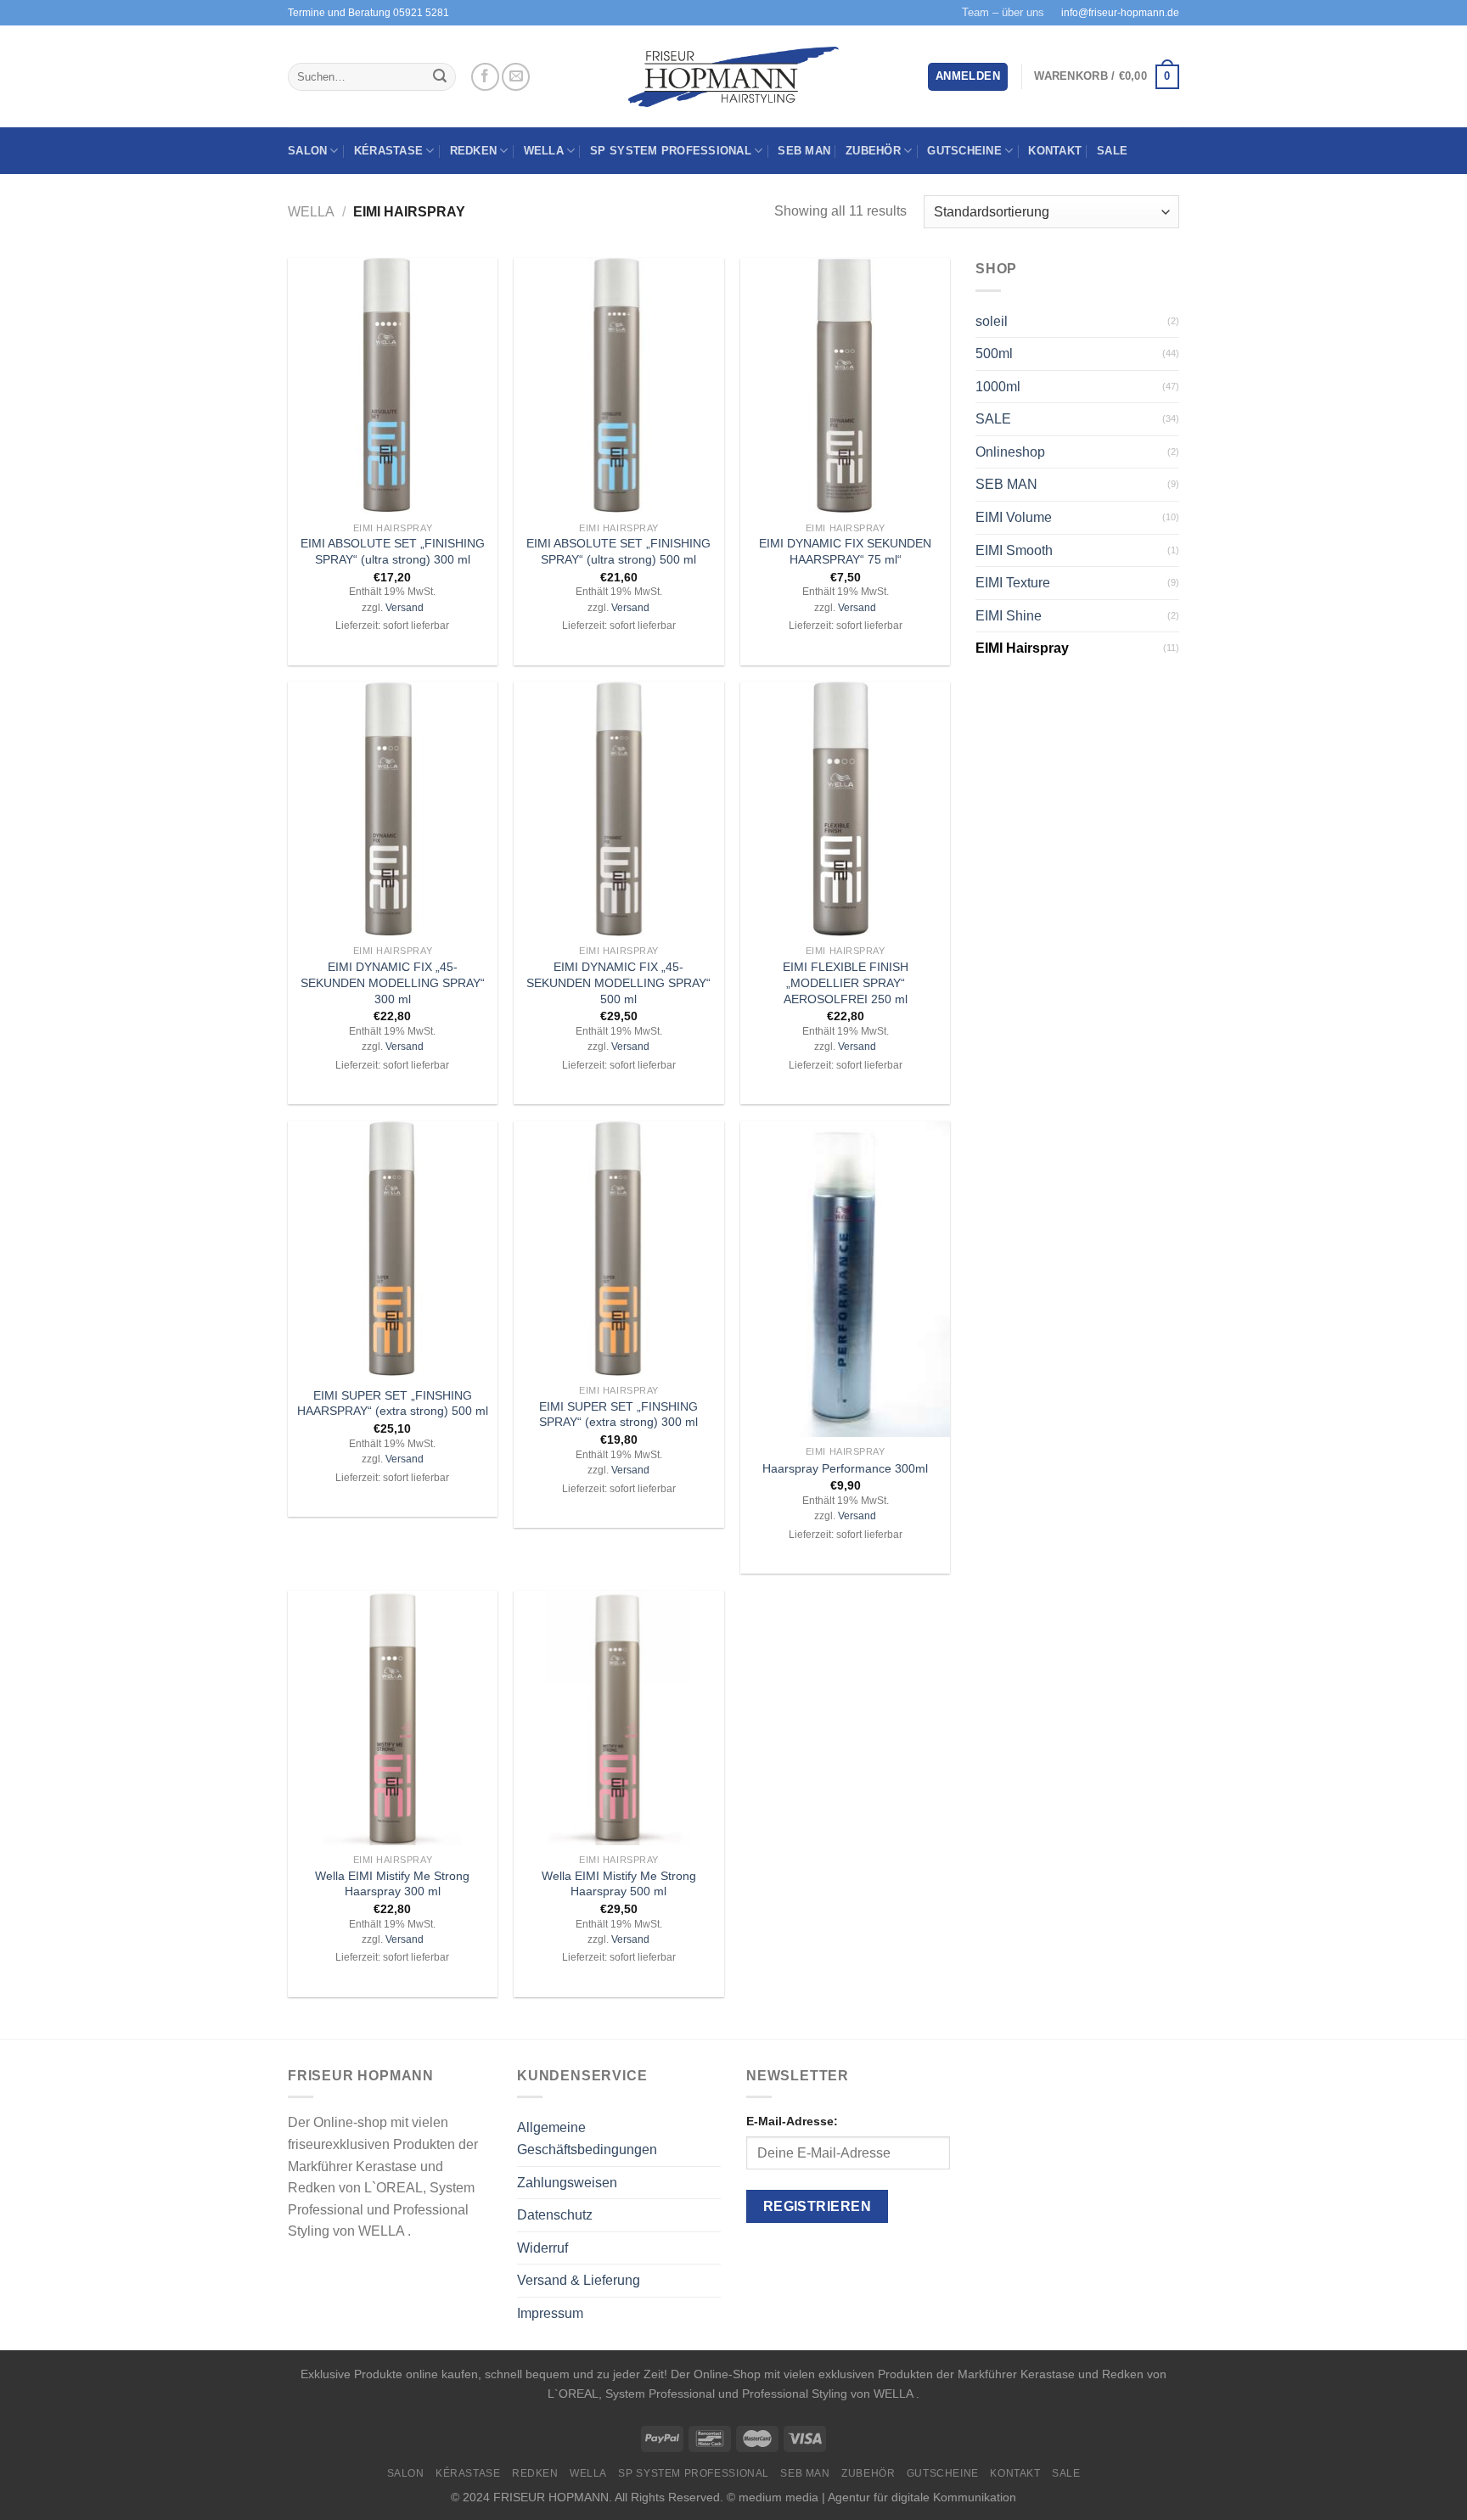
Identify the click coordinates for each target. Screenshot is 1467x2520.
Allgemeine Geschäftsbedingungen (587, 2138)
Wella (544, 151)
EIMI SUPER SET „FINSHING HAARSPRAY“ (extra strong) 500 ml (393, 1403)
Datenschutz (555, 2215)
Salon (307, 151)
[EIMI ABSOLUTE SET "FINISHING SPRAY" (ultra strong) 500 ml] (618, 385)
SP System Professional (671, 151)
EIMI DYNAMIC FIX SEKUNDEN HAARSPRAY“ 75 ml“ (845, 551)
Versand (405, 608)
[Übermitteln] (440, 77)
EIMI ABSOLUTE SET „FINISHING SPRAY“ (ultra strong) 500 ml (618, 551)
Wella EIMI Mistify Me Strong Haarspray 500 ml (619, 1884)
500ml (994, 354)
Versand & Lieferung (579, 2280)
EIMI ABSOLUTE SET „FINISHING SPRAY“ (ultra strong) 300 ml (393, 551)
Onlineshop (1010, 452)
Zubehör (873, 151)
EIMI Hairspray (1022, 648)
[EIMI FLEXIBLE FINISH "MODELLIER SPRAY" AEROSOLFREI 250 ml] (845, 809)
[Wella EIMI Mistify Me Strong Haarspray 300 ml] (393, 1718)
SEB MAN (804, 151)
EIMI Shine (1009, 616)
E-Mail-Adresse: (792, 2121)
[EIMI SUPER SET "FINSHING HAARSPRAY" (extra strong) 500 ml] (393, 1249)
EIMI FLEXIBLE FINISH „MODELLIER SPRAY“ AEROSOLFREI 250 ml (846, 982)
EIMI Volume (1014, 517)
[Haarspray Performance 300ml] (845, 1279)
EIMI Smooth (1014, 550)
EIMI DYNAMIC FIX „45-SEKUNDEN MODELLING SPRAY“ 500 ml (618, 982)
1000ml (998, 387)
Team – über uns (1003, 12)
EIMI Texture (1013, 583)
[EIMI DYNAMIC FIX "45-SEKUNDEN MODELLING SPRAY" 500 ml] (618, 809)
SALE (1112, 151)
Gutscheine (964, 151)
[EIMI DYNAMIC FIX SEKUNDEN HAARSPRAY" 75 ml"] (845, 385)
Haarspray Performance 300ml (845, 1468)
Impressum (550, 2313)
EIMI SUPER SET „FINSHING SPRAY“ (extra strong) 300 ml (618, 1414)
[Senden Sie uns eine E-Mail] (516, 77)
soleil (992, 321)
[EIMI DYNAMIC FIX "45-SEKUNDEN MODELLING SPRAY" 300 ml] (393, 809)
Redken (474, 151)
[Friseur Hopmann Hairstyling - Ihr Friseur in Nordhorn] (734, 77)
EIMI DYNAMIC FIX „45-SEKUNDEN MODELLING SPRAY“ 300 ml (393, 982)
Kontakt (1055, 151)
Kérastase (388, 151)
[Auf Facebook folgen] (485, 77)
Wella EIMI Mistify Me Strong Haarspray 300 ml (392, 1884)
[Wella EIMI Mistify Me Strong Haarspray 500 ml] (618, 1718)
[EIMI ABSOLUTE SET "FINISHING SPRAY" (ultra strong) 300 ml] (393, 385)
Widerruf (542, 2248)
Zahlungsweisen (567, 2183)
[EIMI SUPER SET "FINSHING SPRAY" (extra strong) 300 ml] (618, 1249)
